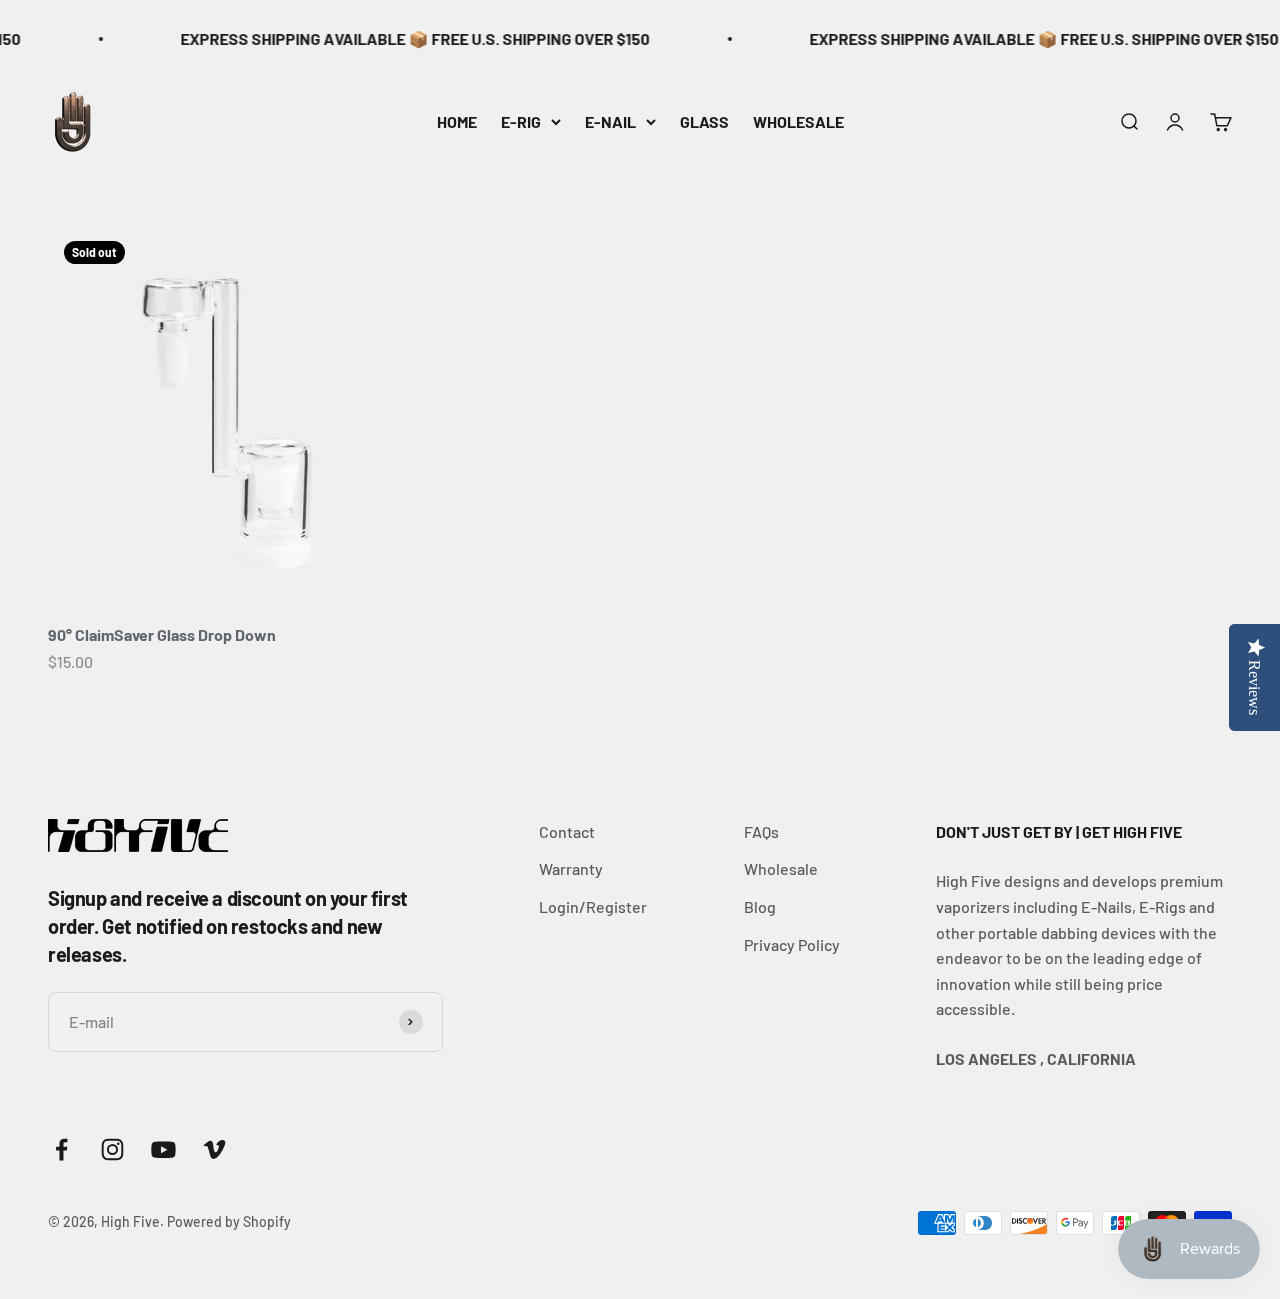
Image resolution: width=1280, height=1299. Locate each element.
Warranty (571, 868)
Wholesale (781, 868)
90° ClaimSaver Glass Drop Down (162, 634)
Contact (567, 831)
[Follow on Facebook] (61, 1149)
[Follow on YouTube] (163, 1149)
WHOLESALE (798, 120)
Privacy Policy (792, 944)
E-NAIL (610, 120)
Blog (760, 906)
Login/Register (593, 906)
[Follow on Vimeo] (214, 1149)
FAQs (761, 831)
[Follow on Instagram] (112, 1149)
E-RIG (521, 120)
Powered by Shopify (229, 1221)
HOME (457, 120)
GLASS (704, 120)
